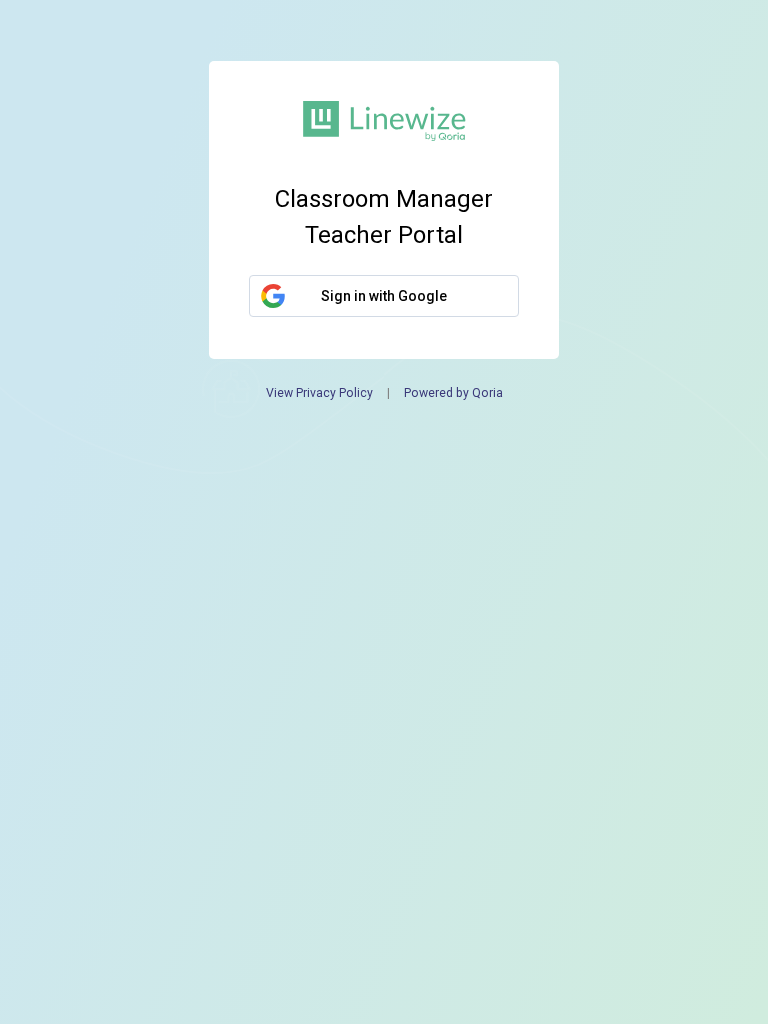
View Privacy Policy (319, 393)
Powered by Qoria (453, 393)
